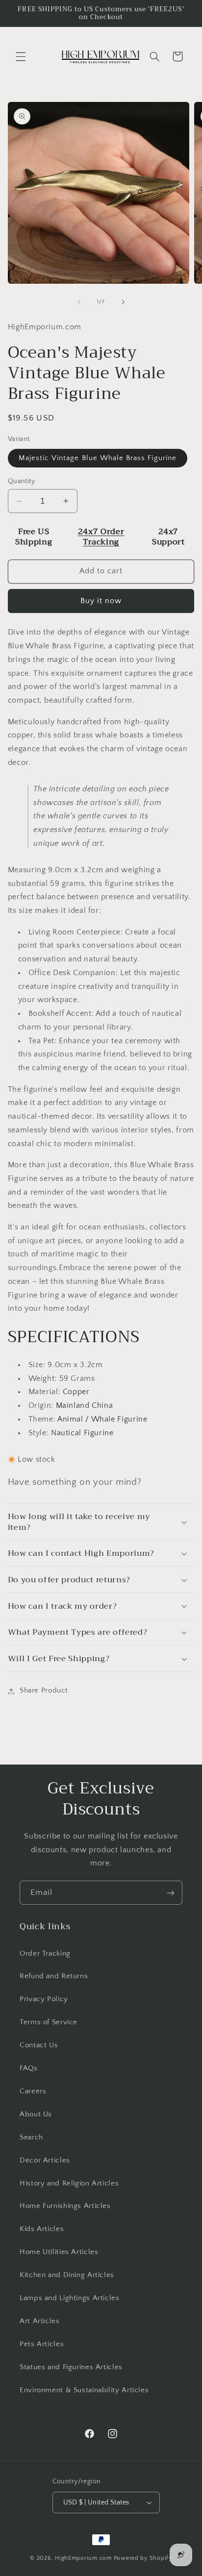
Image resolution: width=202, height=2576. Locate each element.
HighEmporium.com (83, 2558)
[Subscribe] (171, 1893)
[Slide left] (79, 302)
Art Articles (40, 2321)
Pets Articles (42, 2344)
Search (31, 2137)
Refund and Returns (54, 1976)
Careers (33, 2091)
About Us (36, 2114)
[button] (21, 56)
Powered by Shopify (143, 2558)
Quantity (21, 481)
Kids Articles (42, 2229)
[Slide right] (123, 302)
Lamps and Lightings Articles (70, 2298)
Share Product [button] (44, 1691)
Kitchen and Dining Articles (67, 2275)
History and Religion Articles (69, 2183)
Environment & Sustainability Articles (84, 2390)
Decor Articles (45, 2160)
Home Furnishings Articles (65, 2206)
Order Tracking (45, 1954)
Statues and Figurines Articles (71, 2367)
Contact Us (39, 2045)
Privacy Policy (44, 1999)
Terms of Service (49, 2022)
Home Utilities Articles (59, 2252)
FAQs (29, 2068)
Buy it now (101, 601)
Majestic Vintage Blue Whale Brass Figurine (98, 458)
